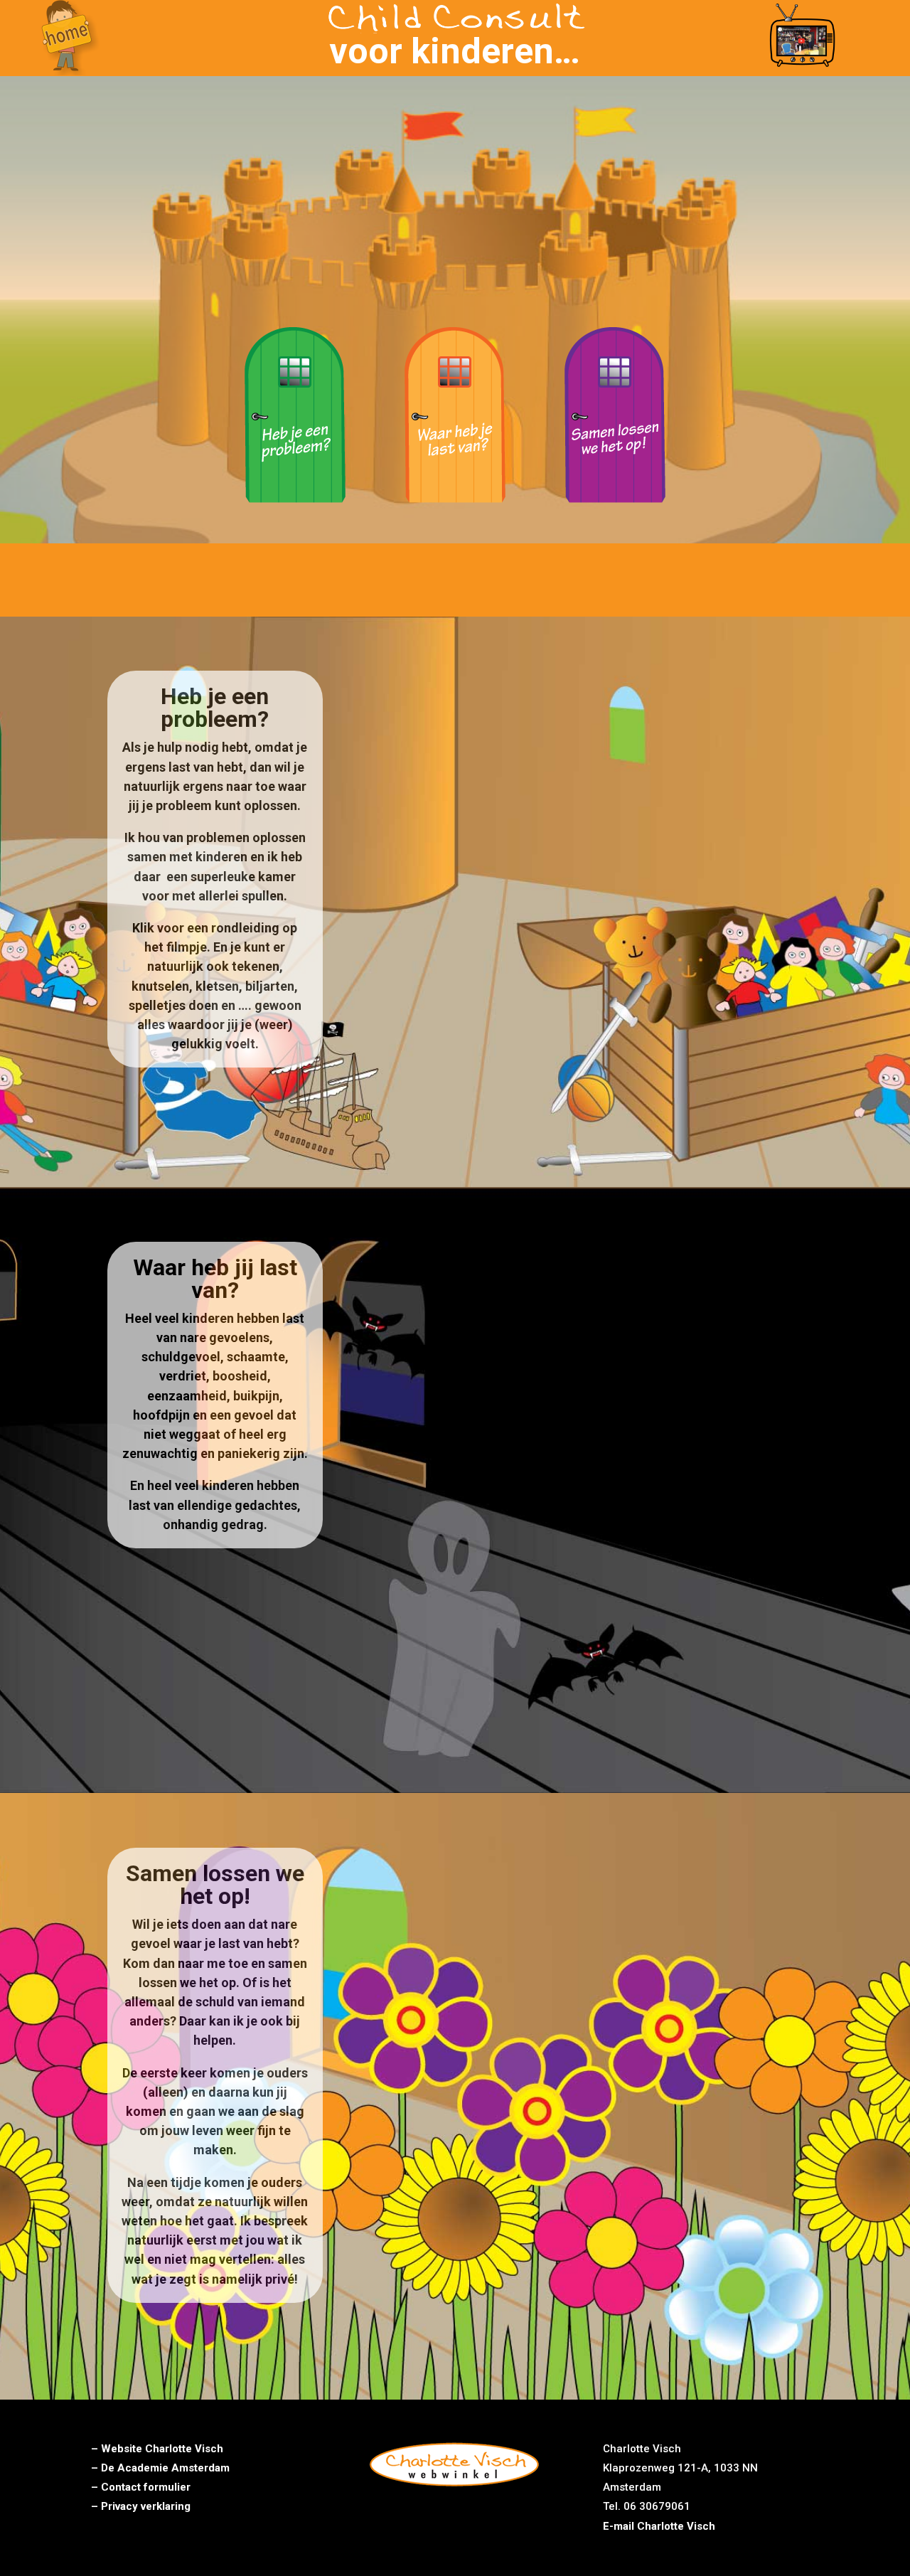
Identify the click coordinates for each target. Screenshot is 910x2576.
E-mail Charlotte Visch (659, 2526)
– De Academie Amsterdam (160, 2468)
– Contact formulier (141, 2487)
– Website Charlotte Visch (157, 2449)
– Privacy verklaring (141, 2506)
